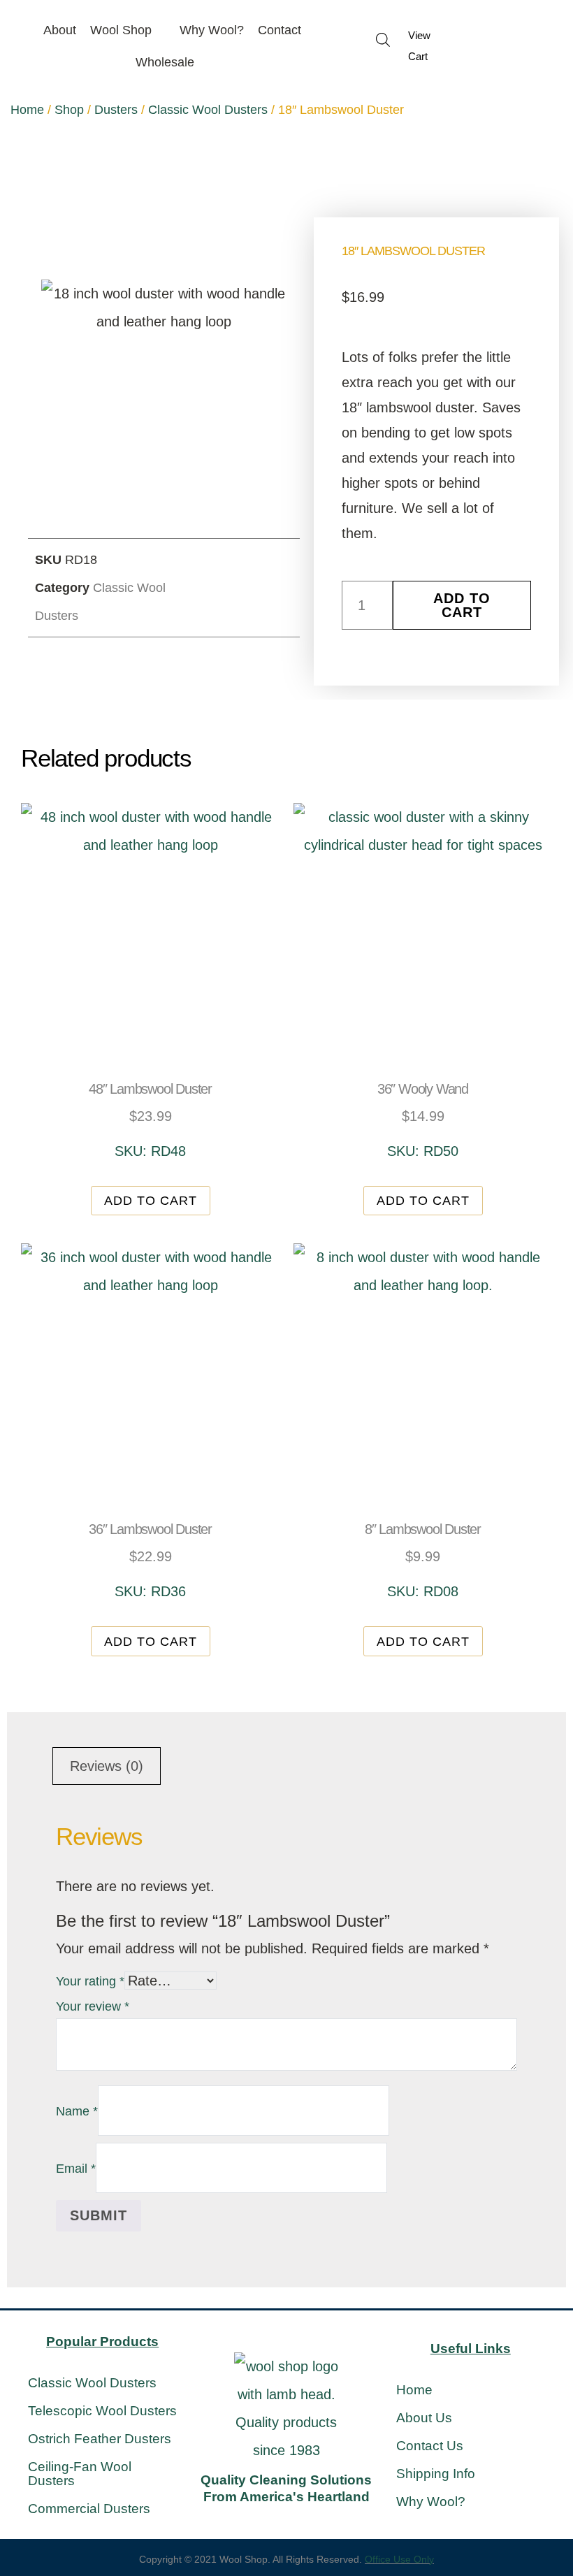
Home (27, 110)
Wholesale (165, 62)
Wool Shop (121, 30)
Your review (93, 2006)
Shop (69, 110)
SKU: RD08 (423, 1560)
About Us (424, 2418)
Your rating (90, 1981)
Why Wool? (212, 30)
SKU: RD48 (150, 1120)
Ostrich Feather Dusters (100, 2439)
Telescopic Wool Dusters (102, 2411)
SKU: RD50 (423, 1120)
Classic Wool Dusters (208, 110)
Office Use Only (399, 2559)
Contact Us (430, 2446)
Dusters (116, 110)
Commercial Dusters (89, 2509)
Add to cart (462, 605)
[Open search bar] (383, 39)
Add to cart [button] (151, 1201)
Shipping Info (436, 2474)
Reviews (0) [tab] (107, 1766)
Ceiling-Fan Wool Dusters (80, 2474)
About (60, 30)
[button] (230, 571)
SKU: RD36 (150, 1560)
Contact (280, 30)
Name (77, 2111)
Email (76, 2169)
